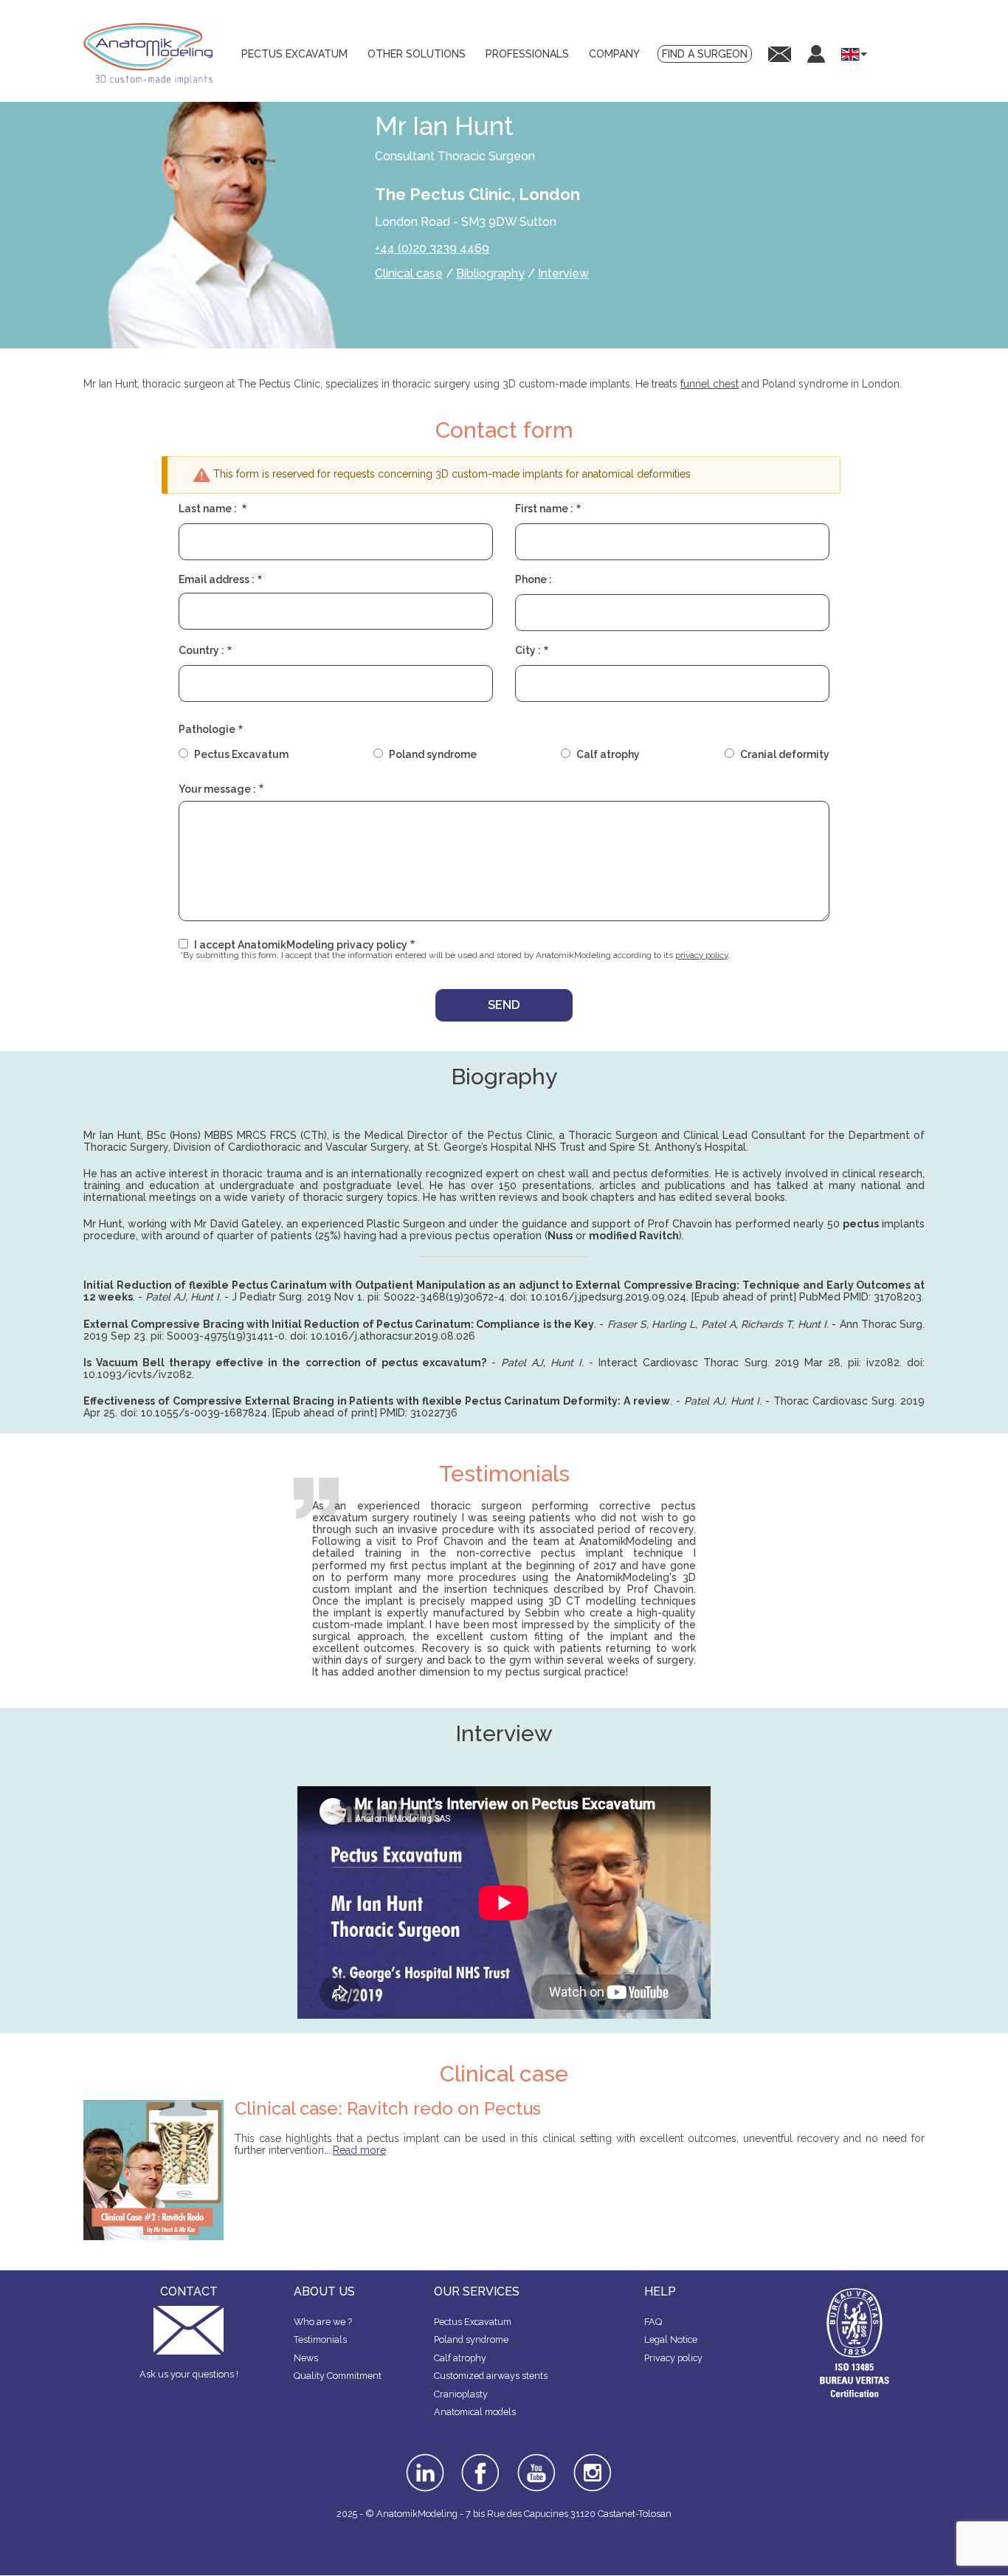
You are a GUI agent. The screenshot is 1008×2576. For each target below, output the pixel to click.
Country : (201, 650)
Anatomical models (475, 2412)
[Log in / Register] (816, 54)
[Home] (153, 54)
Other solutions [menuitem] (417, 54)
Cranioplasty (461, 2394)
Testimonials (320, 2339)
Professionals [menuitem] (527, 54)
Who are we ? (323, 2322)
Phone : (534, 579)
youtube (535, 2459)
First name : (544, 509)
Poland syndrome (433, 754)
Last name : (209, 509)
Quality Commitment (338, 2376)
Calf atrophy (608, 754)
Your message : (217, 789)
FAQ (653, 2322)
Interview (563, 273)
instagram (591, 2464)
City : (528, 650)
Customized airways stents (491, 2376)
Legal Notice (671, 2339)
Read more (359, 2150)
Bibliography (490, 273)
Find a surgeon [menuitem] (705, 54)
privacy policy (701, 955)
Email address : (217, 579)
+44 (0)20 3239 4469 (432, 248)
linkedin (423, 2459)
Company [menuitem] (614, 54)
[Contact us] (780, 54)
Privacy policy (673, 2358)
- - (543, 1363)
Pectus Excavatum (241, 754)
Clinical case (409, 273)
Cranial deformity (785, 754)
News (306, 2358)
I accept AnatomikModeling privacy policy (301, 945)
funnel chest (710, 384)
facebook (480, 2459)
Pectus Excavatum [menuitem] (294, 54)
